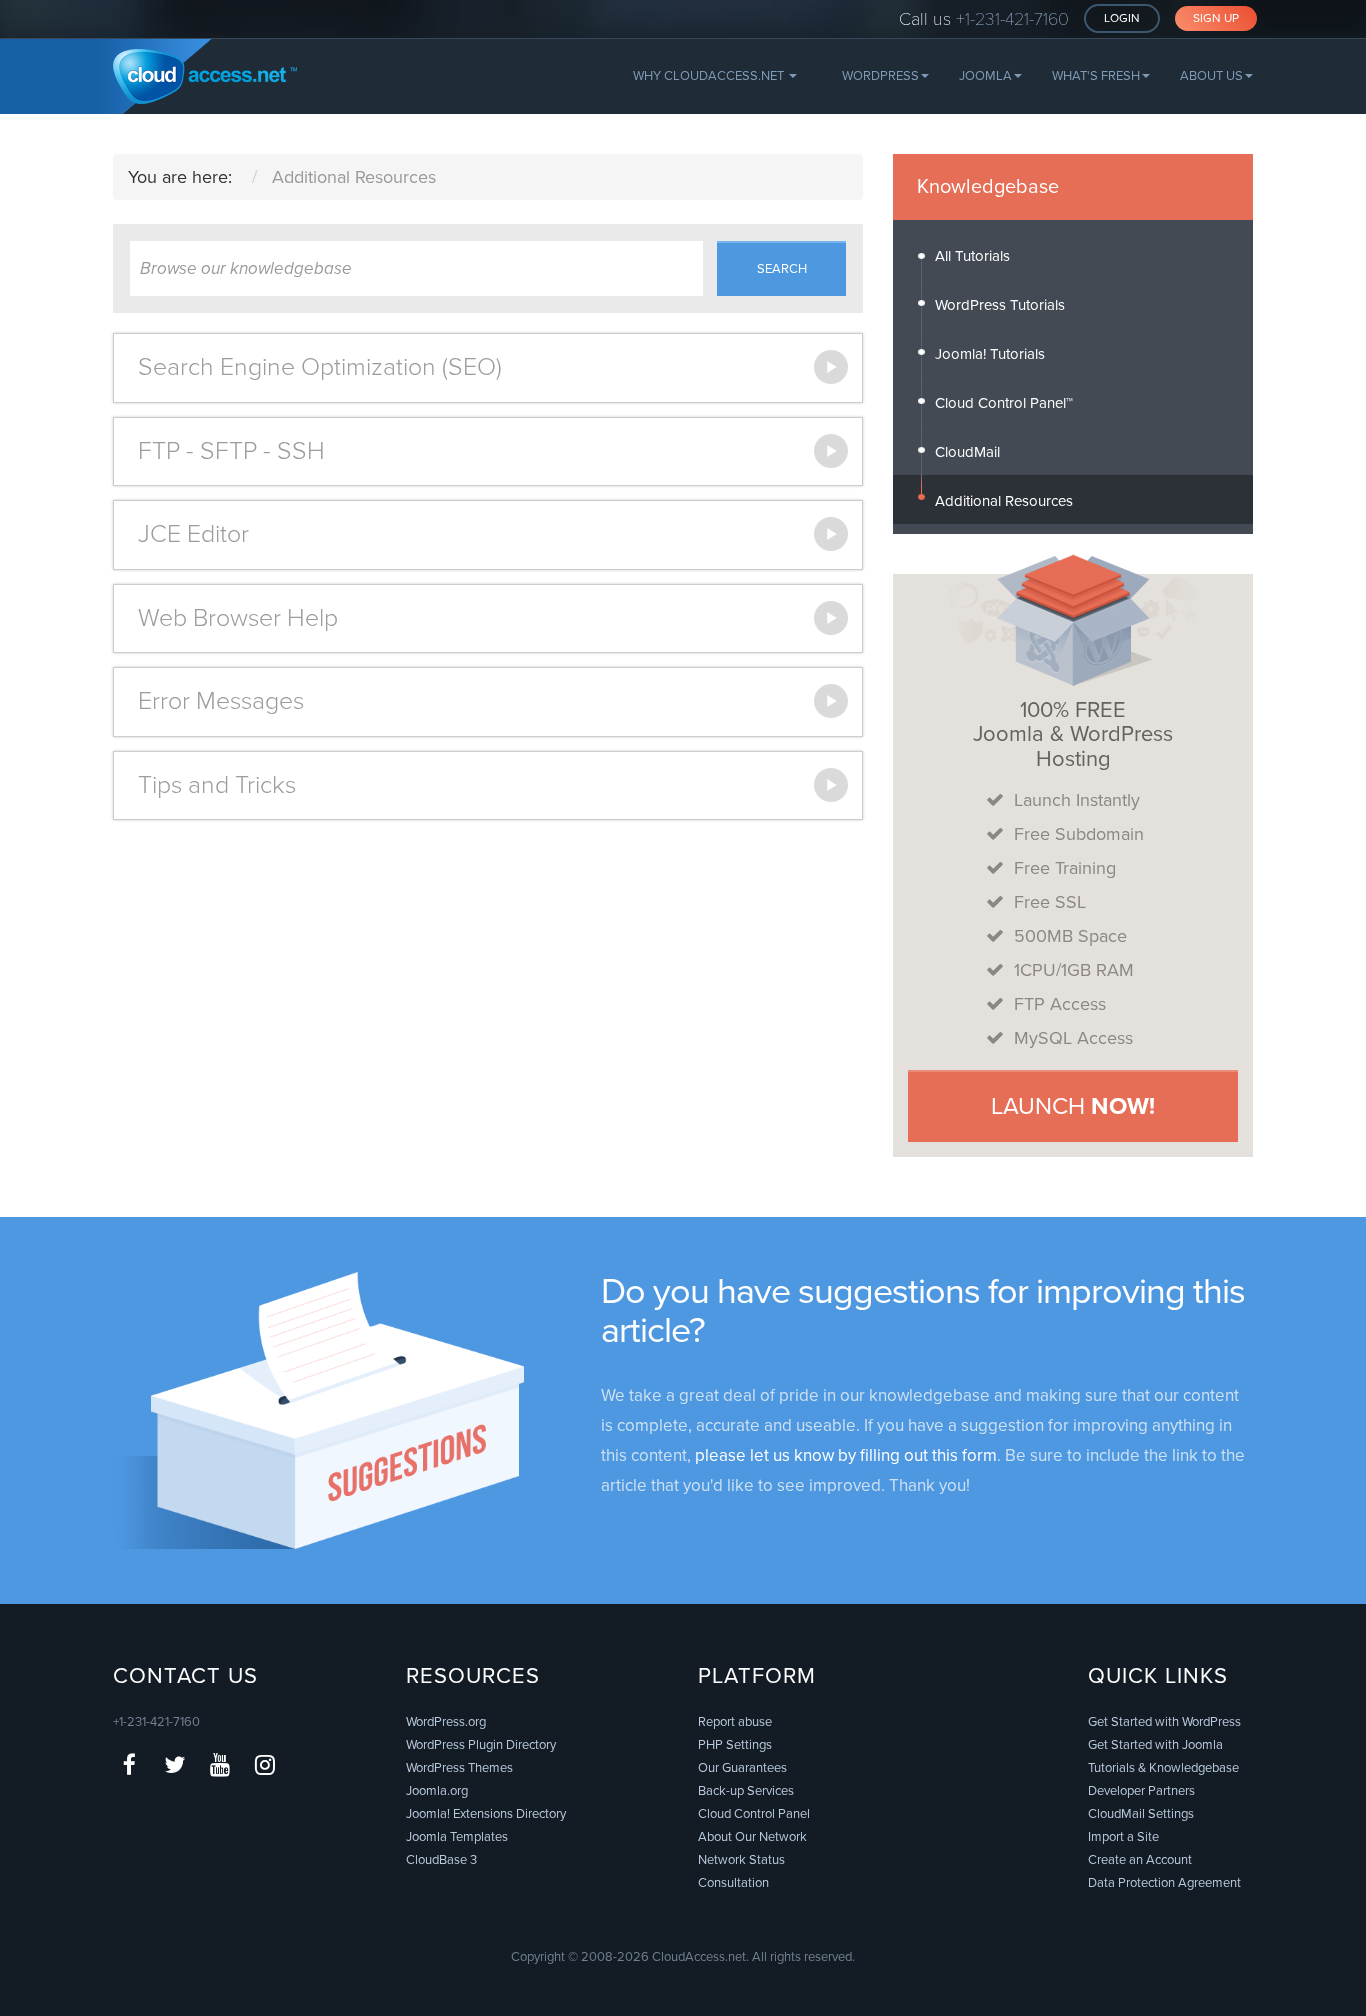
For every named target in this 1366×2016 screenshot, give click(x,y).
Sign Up (1216, 18)
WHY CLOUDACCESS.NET (710, 76)
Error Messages (221, 701)
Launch (1073, 1106)
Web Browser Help (238, 618)
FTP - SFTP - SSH (231, 451)
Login (1122, 18)
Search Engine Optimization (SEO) (320, 367)
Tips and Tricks (217, 785)
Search (782, 269)
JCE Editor (193, 534)
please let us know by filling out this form (846, 1455)
